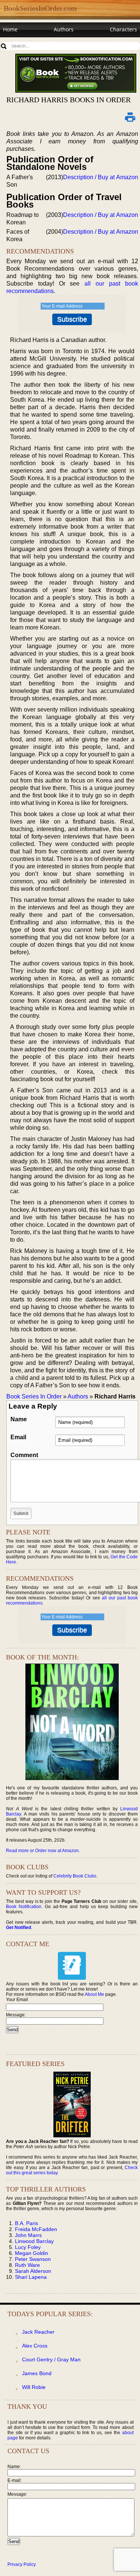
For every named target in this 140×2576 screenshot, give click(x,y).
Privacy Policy (22, 2564)
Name (19, 1419)
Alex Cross (35, 2346)
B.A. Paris (27, 2223)
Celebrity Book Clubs (75, 1876)
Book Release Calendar (32, 43)
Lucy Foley (28, 2247)
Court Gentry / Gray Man (51, 2359)
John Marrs (28, 2235)
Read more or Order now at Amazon (42, 1851)
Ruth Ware (27, 2265)
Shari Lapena (31, 2277)
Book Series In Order (34, 1396)
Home (10, 29)
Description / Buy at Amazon (101, 177)
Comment (24, 1455)
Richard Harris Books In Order (69, 100)
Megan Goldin (32, 2253)
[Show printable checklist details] (130, 117)
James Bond (37, 2373)
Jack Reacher (38, 2332)
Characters (123, 29)
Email (18, 1437)
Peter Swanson (33, 2259)
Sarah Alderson (33, 2271)
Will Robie (34, 2387)
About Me (94, 1994)
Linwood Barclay (34, 2241)
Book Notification (24, 1907)
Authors (64, 29)
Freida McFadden (36, 2229)
